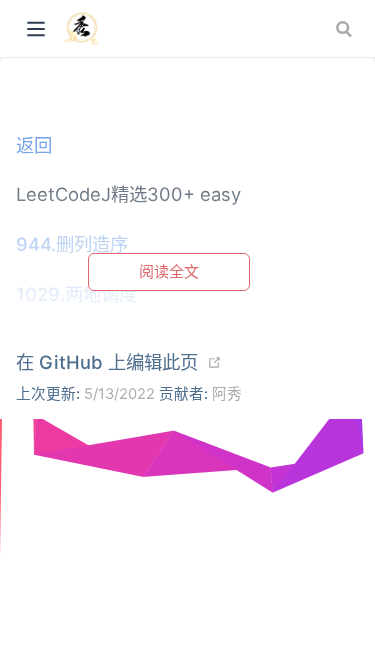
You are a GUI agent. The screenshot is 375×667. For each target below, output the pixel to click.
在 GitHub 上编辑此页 (107, 362)
